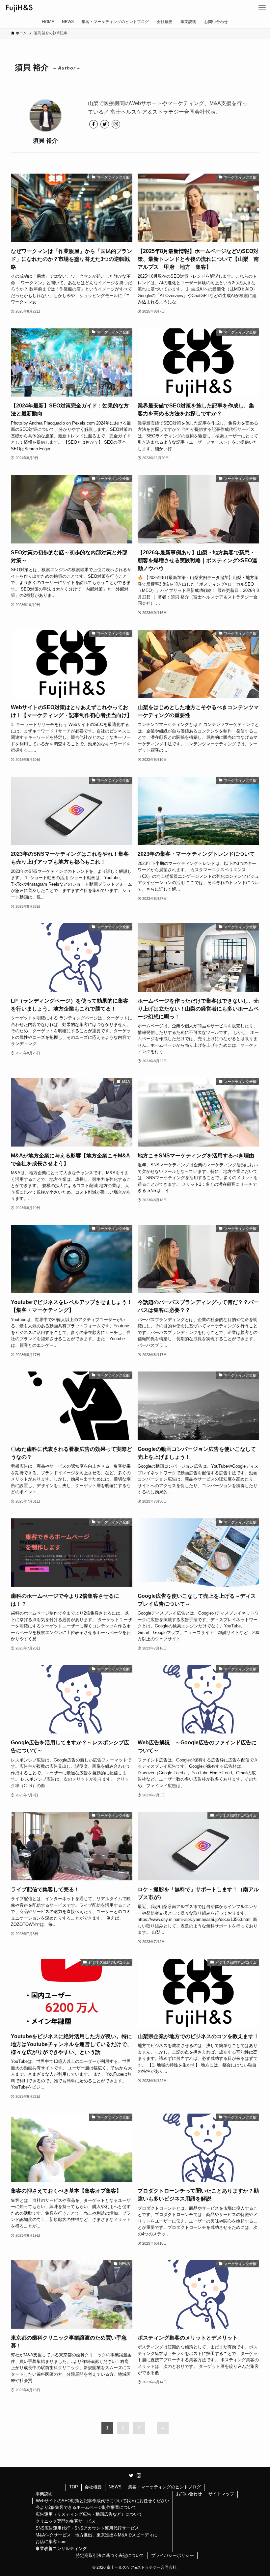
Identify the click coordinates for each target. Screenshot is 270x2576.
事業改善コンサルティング (61, 2548)
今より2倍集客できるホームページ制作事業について (86, 2507)
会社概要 (93, 2487)
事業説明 (44, 2494)
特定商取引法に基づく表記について (110, 2555)
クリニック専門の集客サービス (66, 2521)
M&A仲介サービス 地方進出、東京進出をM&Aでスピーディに (96, 2535)
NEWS (115, 2487)
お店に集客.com (51, 2542)
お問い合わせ (189, 2494)
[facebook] (94, 124)
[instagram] (116, 124)
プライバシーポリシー (173, 2555)
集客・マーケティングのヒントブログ (164, 2487)
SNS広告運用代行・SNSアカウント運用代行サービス (87, 2528)
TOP (74, 2487)
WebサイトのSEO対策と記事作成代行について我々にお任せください (103, 2501)
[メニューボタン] (262, 8)
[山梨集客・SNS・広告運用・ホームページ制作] (19, 8)
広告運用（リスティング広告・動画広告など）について (89, 2514)
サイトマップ (221, 2494)
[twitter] (105, 124)
